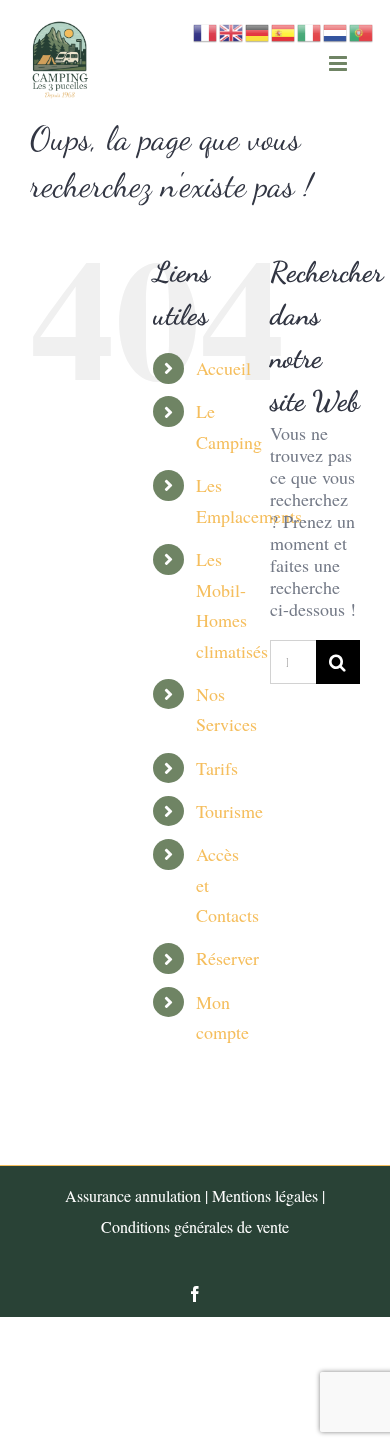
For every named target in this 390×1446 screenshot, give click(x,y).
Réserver (227, 958)
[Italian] (310, 30)
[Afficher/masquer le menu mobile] (339, 63)
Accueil (223, 368)
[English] (232, 30)
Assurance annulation (133, 1195)
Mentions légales (265, 1195)
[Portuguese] (362, 30)
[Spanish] (284, 30)
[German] (258, 30)
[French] (206, 30)
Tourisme (229, 811)
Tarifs (217, 768)
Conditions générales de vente (195, 1226)
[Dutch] (336, 30)
